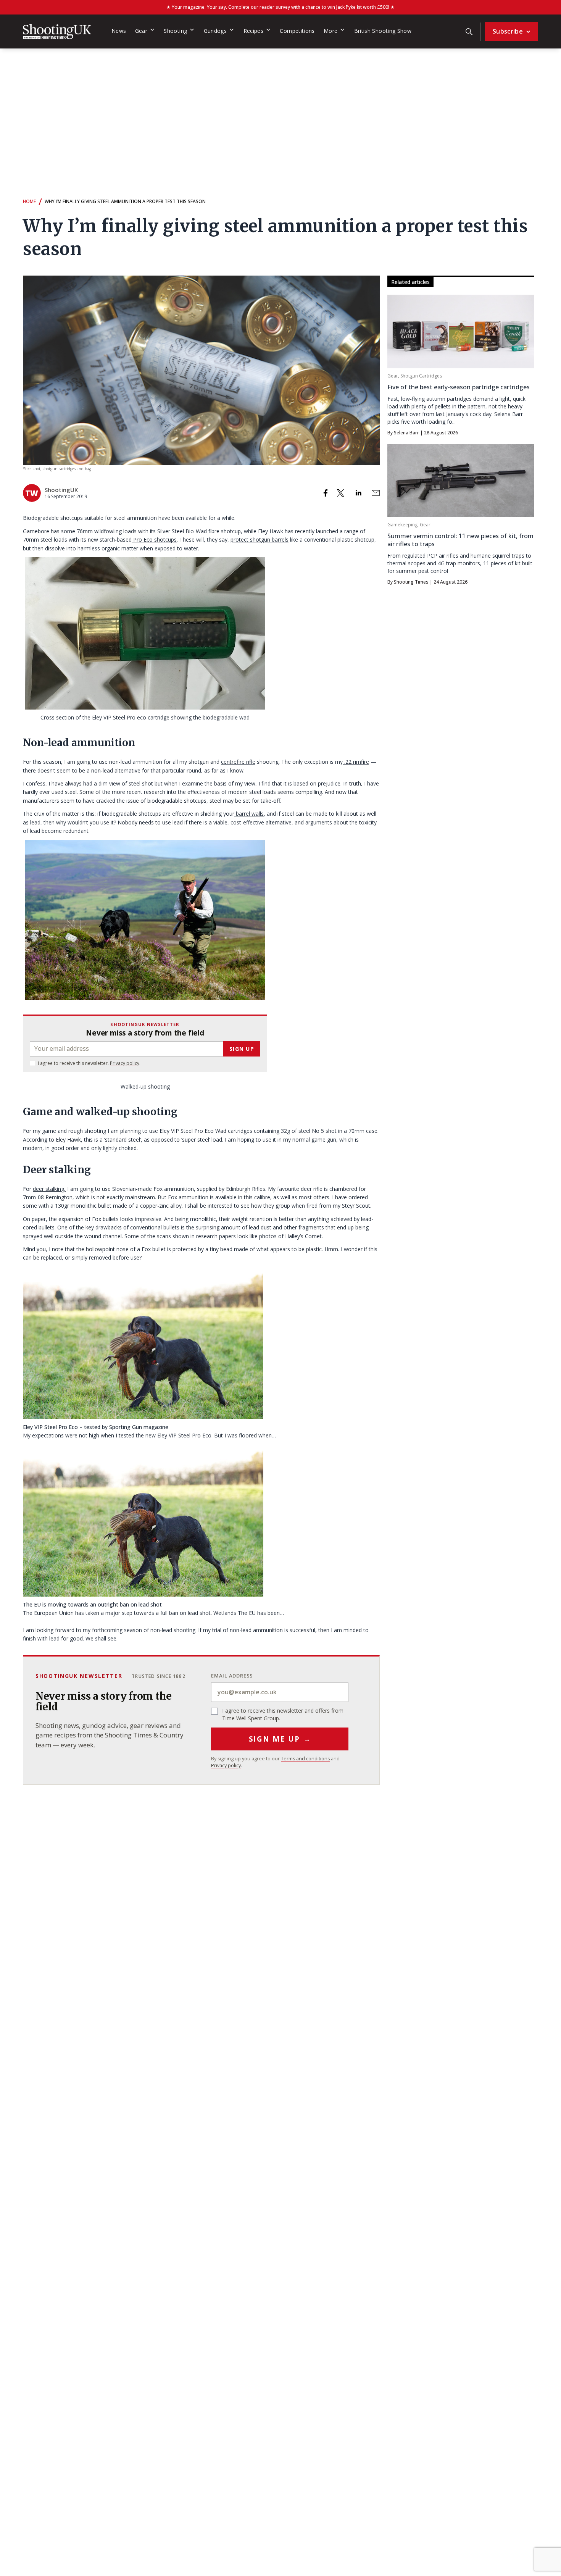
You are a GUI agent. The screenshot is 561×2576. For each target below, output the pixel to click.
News (119, 31)
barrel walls (249, 814)
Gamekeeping (402, 525)
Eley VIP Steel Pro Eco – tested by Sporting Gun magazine (96, 1427)
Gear (141, 31)
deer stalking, (49, 1189)
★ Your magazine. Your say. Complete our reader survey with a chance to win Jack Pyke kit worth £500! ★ (280, 7)
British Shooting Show (383, 31)
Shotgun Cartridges (421, 376)
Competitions (297, 31)
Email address (232, 1676)
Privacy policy (125, 1063)
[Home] (57, 32)
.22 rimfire (356, 762)
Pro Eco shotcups (154, 540)
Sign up (242, 1049)
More (330, 31)
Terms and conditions (305, 1759)
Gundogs (215, 31)
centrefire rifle (238, 762)
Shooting (175, 31)
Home (29, 201)
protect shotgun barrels (260, 540)
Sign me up (280, 1739)
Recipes (254, 31)
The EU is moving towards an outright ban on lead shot (92, 1604)
